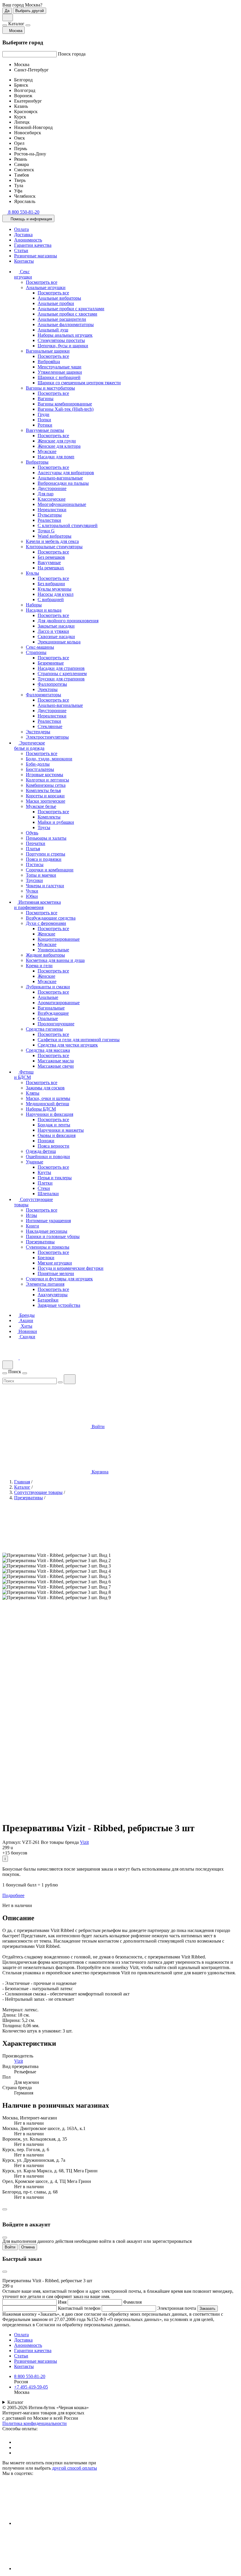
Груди (43, 414)
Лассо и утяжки (53, 631)
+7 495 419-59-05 (31, 2387)
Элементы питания (45, 1284)
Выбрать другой (30, 11)
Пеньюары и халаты (46, 838)
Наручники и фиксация (50, 1114)
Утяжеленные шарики (60, 372)
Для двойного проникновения (68, 621)
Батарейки (48, 1300)
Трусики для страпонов (61, 679)
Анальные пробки (56, 303)
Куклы (32, 573)
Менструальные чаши (60, 367)
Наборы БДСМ (41, 1109)
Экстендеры (38, 732)
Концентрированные (59, 939)
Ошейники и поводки (48, 1157)
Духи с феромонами (46, 923)
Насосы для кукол (56, 594)
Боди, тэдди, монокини (49, 759)
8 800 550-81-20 (30, 2376)
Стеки (44, 1188)
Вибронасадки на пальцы (63, 483)
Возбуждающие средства (51, 918)
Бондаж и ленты (54, 1125)
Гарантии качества (33, 245)
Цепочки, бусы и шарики (63, 346)
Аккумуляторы (53, 1295)
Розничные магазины (36, 256)
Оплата (21, 229)
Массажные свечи (56, 1066)
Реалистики (49, 520)
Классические (52, 499)
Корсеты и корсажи (45, 796)
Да (7, 11)
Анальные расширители (62, 319)
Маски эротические (46, 801)
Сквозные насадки (56, 637)
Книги (32, 1226)
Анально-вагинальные (60, 478)
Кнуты (44, 1172)
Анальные (48, 997)
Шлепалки (48, 1194)
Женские (46, 934)
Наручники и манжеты (61, 1130)
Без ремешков (51, 557)
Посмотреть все (42, 282)
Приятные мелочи (56, 1273)
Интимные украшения (48, 1221)
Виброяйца (49, 362)
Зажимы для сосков (45, 1088)
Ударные (35, 1162)
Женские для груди (57, 441)
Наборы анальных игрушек (65, 335)
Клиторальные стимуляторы (54, 547)
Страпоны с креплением (62, 674)
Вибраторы (37, 462)
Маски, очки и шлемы (48, 1098)
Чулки (32, 891)
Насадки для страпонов (61, 668)
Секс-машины (40, 647)
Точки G (46, 531)
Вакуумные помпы (45, 430)
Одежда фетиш (41, 1151)
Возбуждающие (53, 1013)
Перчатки (36, 843)
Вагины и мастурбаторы (50, 388)
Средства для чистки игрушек (68, 1045)
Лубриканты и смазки (48, 987)
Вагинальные (51, 1008)
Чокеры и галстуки (45, 886)
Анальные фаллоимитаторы (66, 324)
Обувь (32, 833)
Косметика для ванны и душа (55, 960)
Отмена (28, 2247)
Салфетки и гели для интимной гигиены (79, 1040)
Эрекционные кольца (59, 642)
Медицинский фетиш (47, 1104)
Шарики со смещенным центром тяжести (79, 383)
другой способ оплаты (75, 2468)
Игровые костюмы (45, 775)
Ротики (45, 425)
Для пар (46, 494)
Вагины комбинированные (65, 404)
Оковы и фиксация (57, 1135)
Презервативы (40, 1242)
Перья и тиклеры (55, 1178)
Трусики (34, 880)
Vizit (84, 1842)
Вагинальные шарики (48, 351)
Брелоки (46, 1258)
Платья (33, 849)
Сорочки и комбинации (50, 870)
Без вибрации (51, 584)
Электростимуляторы (47, 737)
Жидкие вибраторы (45, 955)
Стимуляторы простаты (61, 340)
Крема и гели (39, 966)
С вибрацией (51, 599)
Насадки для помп (56, 457)
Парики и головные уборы (53, 1236)
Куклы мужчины (55, 589)
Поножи (46, 1141)
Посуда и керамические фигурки (71, 1268)
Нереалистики (52, 510)
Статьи (21, 250)
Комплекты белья (43, 790)
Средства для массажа (48, 1050)
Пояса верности (53, 1146)
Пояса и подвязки (44, 859)
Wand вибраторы (55, 536)
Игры (31, 1215)
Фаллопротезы (52, 684)
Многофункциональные (62, 504)
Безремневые (51, 663)
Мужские (47, 451)
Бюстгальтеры (40, 769)
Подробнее (13, 1895)
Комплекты (49, 817)
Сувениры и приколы (48, 1247)
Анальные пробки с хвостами (67, 314)
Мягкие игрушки (55, 1263)
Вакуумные (49, 562)
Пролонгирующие (56, 1024)
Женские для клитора (59, 446)
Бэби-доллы (38, 764)
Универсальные (53, 950)
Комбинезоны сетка (46, 785)
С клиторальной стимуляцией (68, 525)
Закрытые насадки (56, 626)
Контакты (24, 261)
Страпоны (36, 652)
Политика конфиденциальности (35, 2423)
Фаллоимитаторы (43, 695)
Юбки (32, 896)
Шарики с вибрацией (59, 377)
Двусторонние (52, 488)
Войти (10, 2247)
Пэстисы (35, 864)
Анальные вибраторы (59, 298)
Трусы (44, 827)
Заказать (207, 2308)
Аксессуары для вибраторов (66, 473)
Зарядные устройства (59, 1305)
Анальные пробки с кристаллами (71, 309)
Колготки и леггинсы (47, 780)
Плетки (45, 1183)
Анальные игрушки (46, 287)
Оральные (48, 1018)
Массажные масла (56, 1061)
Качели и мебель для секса (52, 541)
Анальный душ (53, 330)
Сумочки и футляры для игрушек (59, 1279)
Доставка (23, 235)
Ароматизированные (59, 1003)
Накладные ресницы (47, 1231)
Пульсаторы (50, 515)
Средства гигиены (44, 1029)
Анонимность (28, 240)
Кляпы (33, 1093)
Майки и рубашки (56, 822)
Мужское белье (41, 806)
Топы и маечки (41, 875)
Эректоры (48, 689)
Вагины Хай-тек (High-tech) (66, 409)
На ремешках (51, 568)
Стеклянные (50, 726)
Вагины (46, 399)
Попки (44, 420)
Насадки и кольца (44, 610)
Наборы (34, 605)
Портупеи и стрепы (46, 854)
